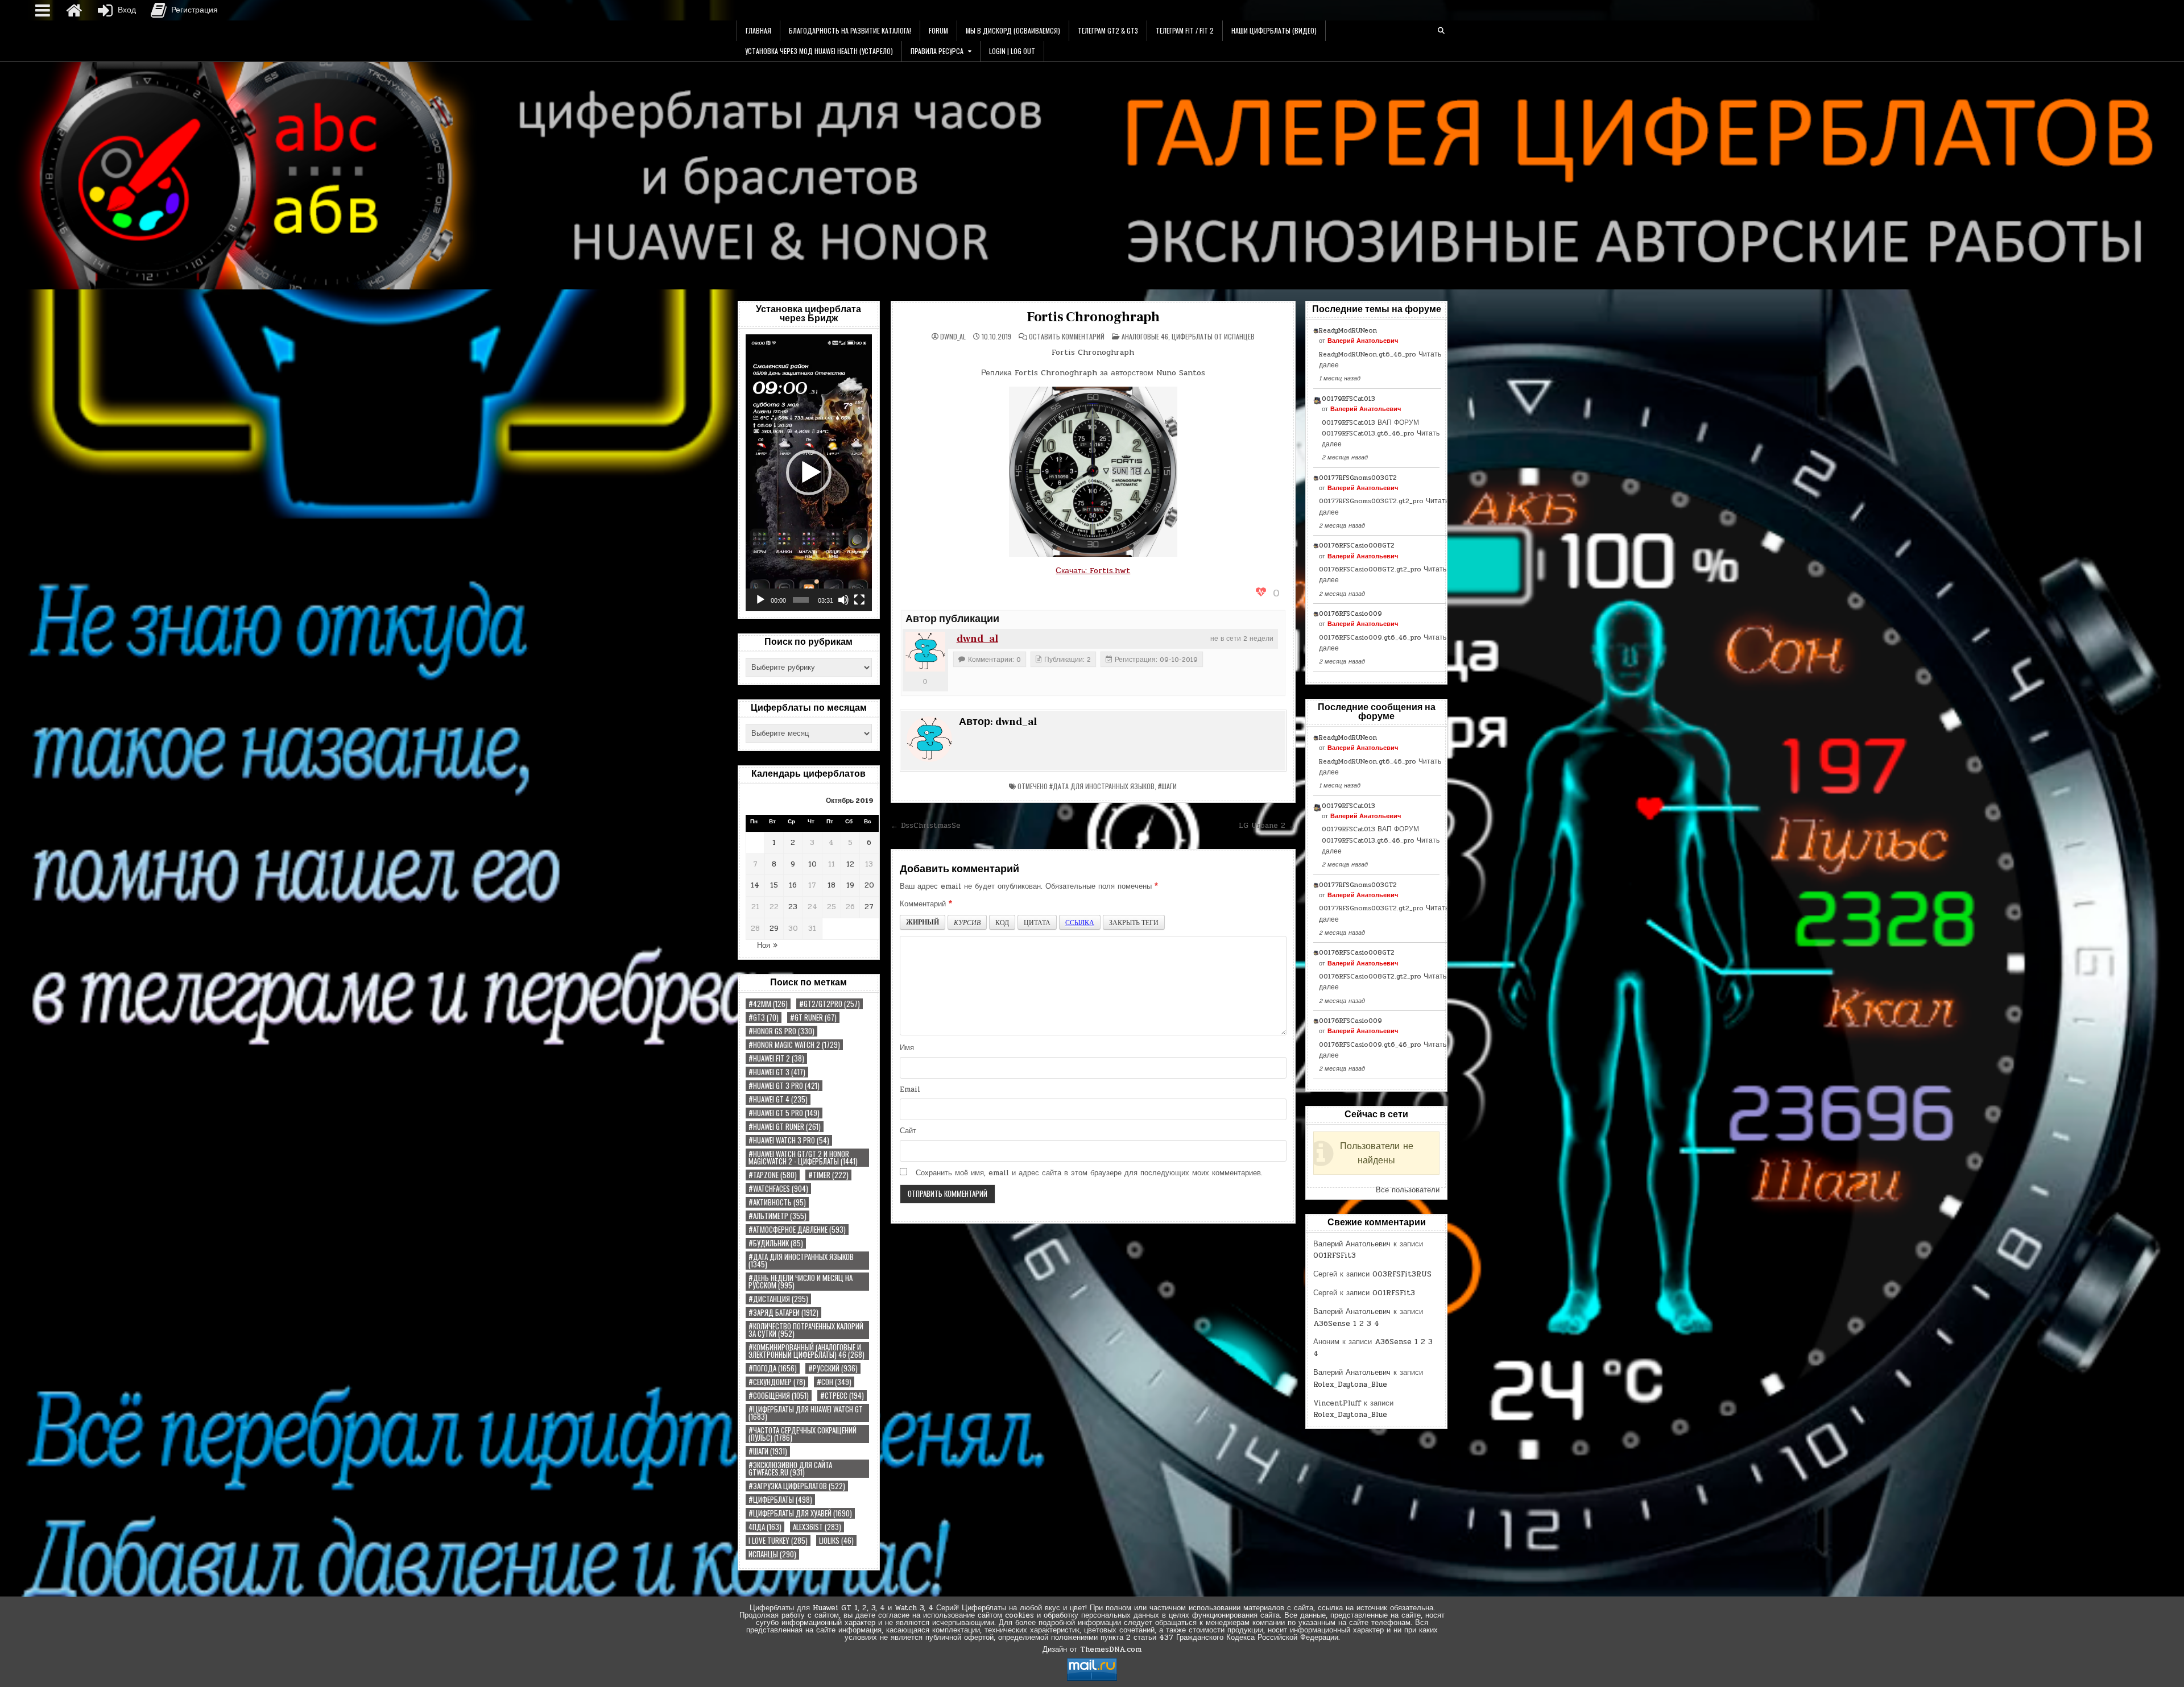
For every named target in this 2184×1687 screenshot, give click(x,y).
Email (910, 1089)
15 (774, 885)
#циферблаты (780, 1500)
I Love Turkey (778, 1541)
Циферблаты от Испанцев (1213, 336)
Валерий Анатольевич (1363, 341)
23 (793, 907)
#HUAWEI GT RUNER (785, 1127)
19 (850, 885)
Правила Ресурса (937, 51)
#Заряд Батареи (783, 1313)
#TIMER (828, 1175)
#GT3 (764, 1017)
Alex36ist (817, 1527)
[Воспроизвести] (760, 600)
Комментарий (926, 904)
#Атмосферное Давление (797, 1230)
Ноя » (767, 946)
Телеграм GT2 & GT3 (1108, 30)
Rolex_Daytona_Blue (1350, 1385)
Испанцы (772, 1554)
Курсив (967, 922)
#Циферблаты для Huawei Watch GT (806, 1413)
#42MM (768, 1004)
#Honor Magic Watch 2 (794, 1045)
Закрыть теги (1134, 922)
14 (755, 885)
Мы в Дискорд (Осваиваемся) (1013, 30)
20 (869, 885)
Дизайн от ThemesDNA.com (1092, 1649)
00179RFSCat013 (1349, 399)
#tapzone (773, 1175)
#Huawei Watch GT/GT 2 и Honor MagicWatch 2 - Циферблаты (803, 1158)
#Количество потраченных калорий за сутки (806, 1330)
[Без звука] (843, 600)
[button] (809, 472)
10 (812, 864)
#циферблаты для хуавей (800, 1513)
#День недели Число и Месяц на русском (801, 1282)
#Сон (834, 1382)
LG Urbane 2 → (1267, 826)
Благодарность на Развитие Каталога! (850, 30)
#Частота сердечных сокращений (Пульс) (803, 1434)
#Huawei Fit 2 (776, 1058)
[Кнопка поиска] (1441, 31)
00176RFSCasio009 (1350, 614)
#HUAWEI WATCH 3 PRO (789, 1140)
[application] (809, 473)
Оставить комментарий (1067, 337)
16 (793, 885)
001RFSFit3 (1335, 1255)
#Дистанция (778, 1299)
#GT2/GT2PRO (830, 1004)
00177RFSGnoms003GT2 (1358, 478)
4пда (765, 1527)
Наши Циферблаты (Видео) (1274, 30)
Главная (758, 30)
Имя (907, 1048)
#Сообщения (779, 1396)
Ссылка (1080, 922)
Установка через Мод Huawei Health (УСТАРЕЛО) (819, 51)
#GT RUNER (813, 1017)
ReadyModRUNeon (1348, 330)
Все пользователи (1408, 1190)
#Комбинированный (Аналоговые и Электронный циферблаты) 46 (806, 1351)
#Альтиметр (777, 1216)
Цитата (1037, 922)
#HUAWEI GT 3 (777, 1072)
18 (832, 885)
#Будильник (776, 1243)
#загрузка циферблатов (797, 1486)
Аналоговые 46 (1145, 336)
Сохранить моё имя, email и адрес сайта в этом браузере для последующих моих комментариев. (1089, 1173)
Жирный (923, 922)
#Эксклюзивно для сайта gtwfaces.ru (790, 1469)
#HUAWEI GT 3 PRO (784, 1086)
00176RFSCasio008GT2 (1357, 545)
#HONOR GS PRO (781, 1031)
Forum (938, 30)
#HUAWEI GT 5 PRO (784, 1113)
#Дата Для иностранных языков (801, 1261)
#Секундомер (777, 1382)
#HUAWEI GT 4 (778, 1099)
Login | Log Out (1012, 51)
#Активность (777, 1202)
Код (1002, 922)
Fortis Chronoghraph (1093, 317)
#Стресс (842, 1396)
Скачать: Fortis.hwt (1093, 571)
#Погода (773, 1368)
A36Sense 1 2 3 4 (1346, 1324)
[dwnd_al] (925, 652)
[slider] (801, 600)
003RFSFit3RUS (1402, 1274)
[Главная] (74, 10)
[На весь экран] (859, 600)
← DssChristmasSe (926, 826)
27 (869, 907)
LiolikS (836, 1541)
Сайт (908, 1131)
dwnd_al (953, 337)
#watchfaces (778, 1189)
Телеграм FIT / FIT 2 (1185, 30)
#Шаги (768, 1451)
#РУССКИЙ (833, 1368)
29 (774, 929)
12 (850, 864)
